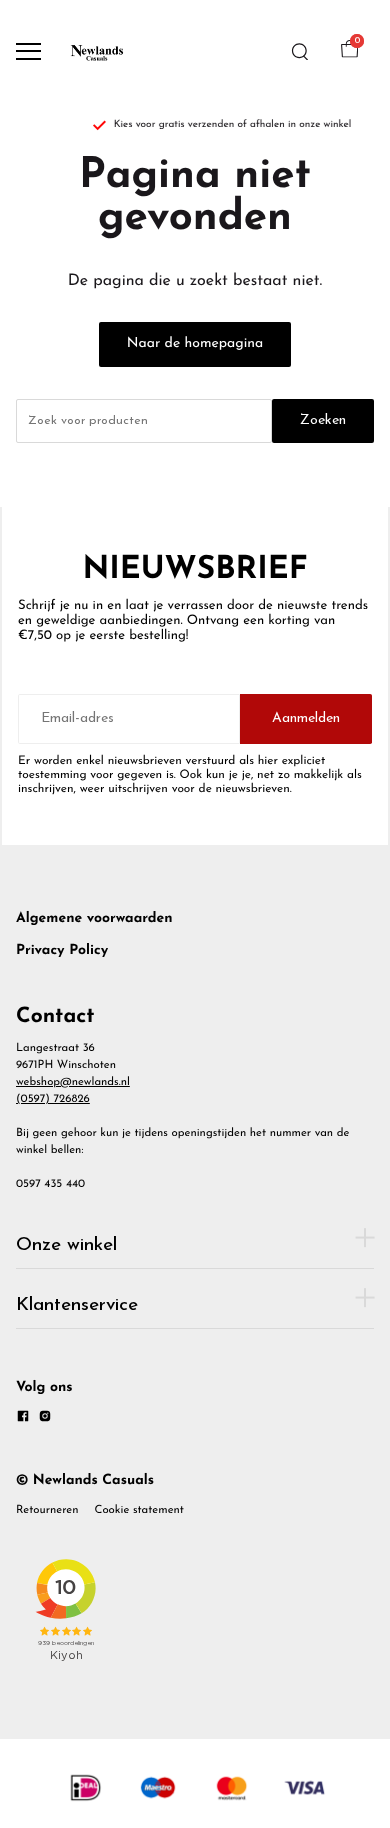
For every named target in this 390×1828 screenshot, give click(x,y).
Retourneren (47, 1510)
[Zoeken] (300, 52)
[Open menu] (28, 51)
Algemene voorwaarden (94, 918)
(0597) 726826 (53, 1099)
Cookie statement (139, 1510)
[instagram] (45, 1419)
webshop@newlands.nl (73, 1082)
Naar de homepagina (195, 343)
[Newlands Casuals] (96, 51)
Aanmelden (306, 718)
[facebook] (23, 1419)
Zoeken (323, 420)
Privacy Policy (62, 950)
